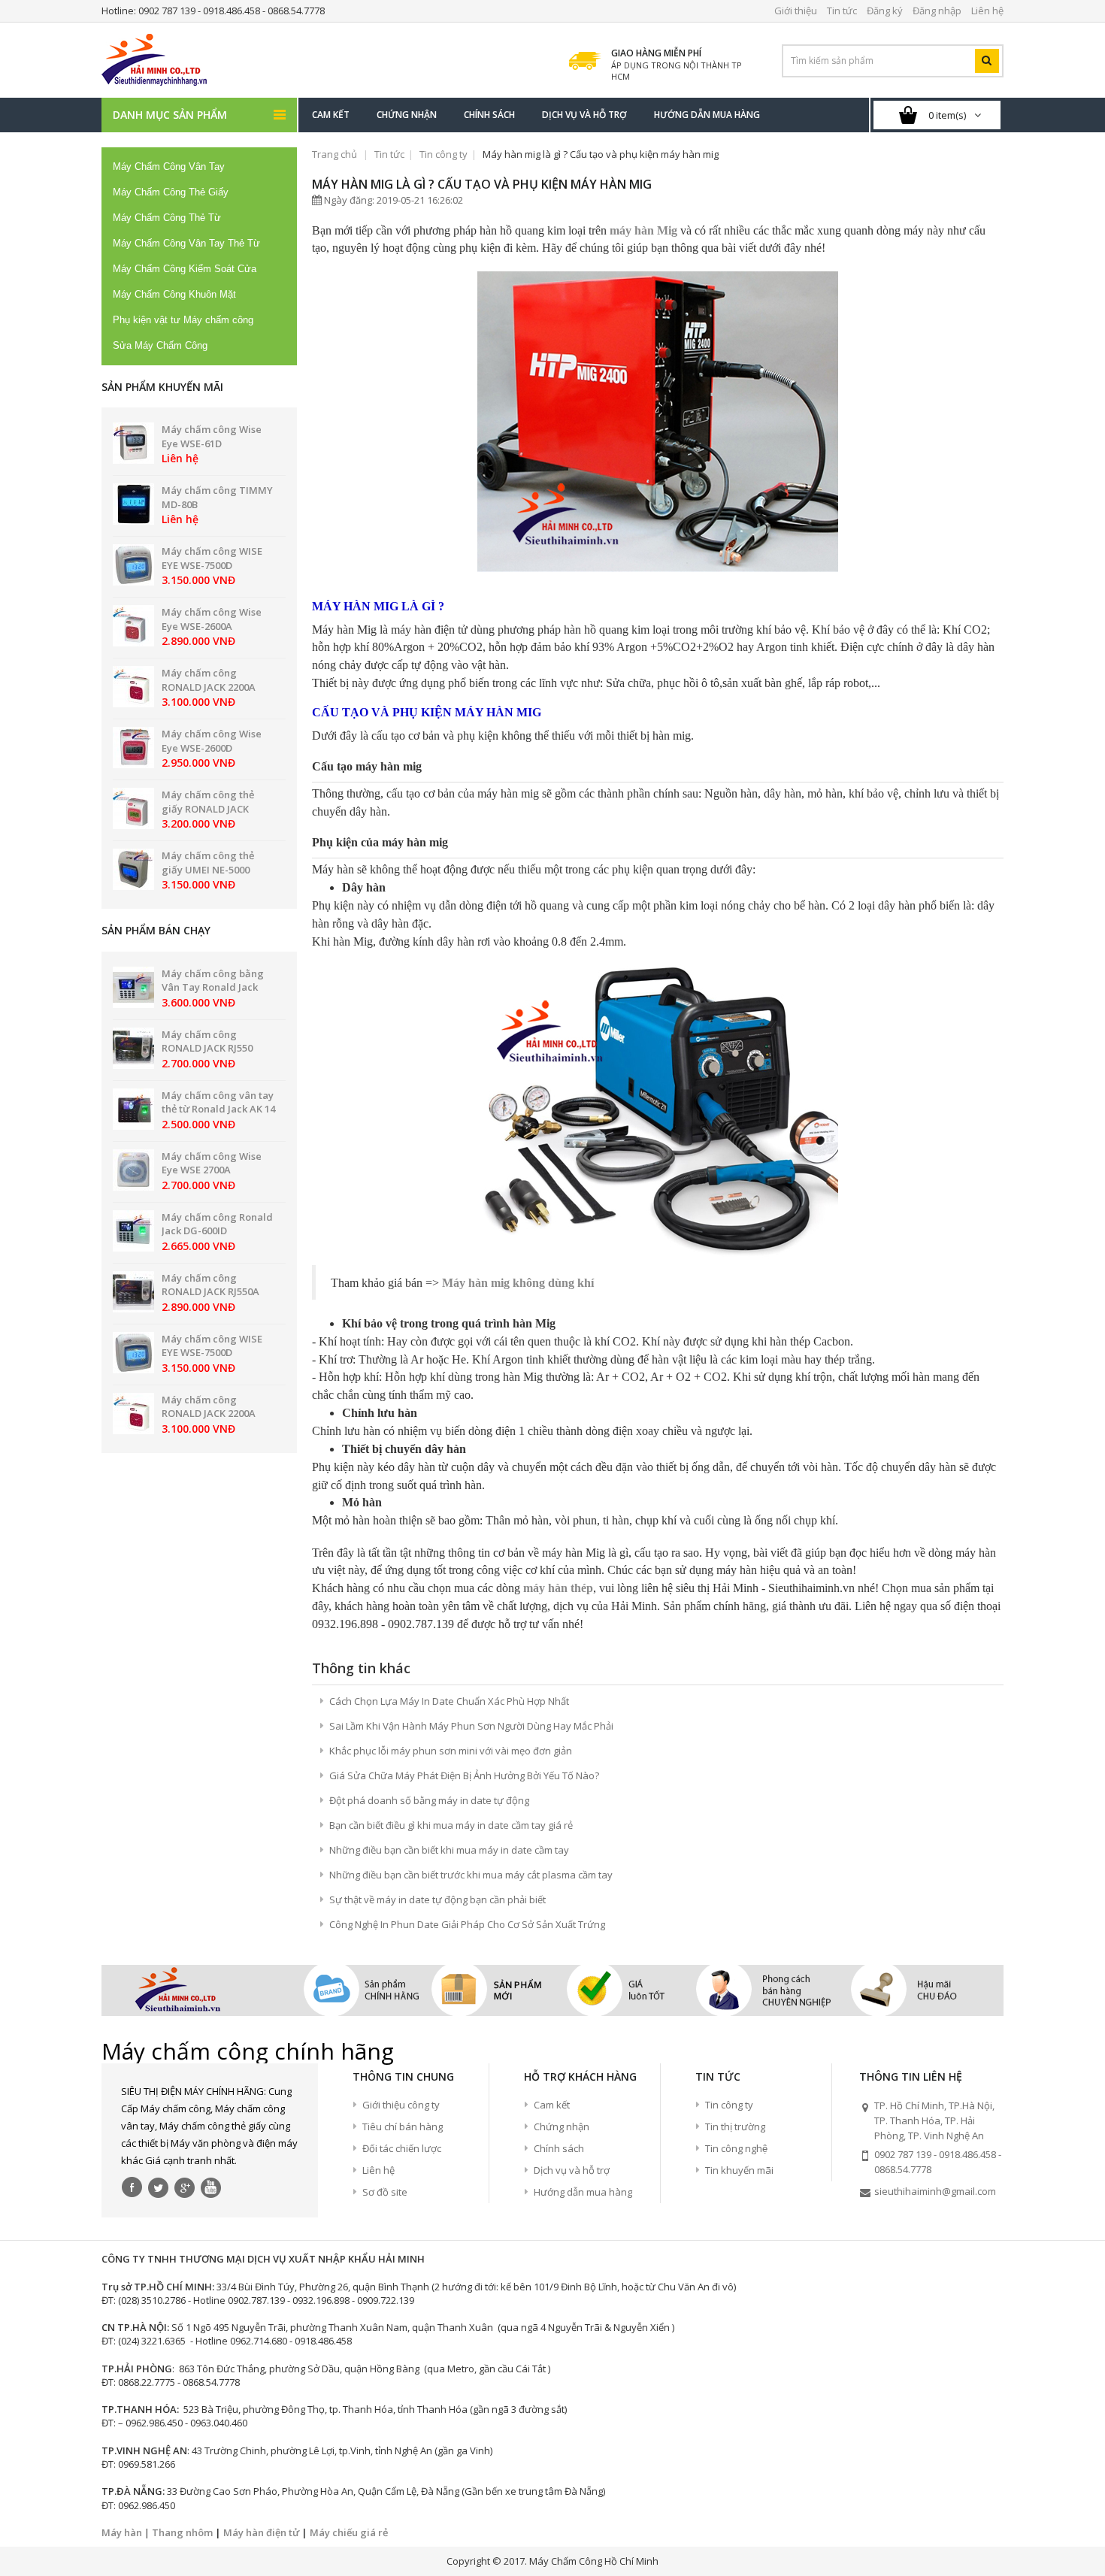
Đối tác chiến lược (402, 2148)
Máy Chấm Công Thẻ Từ (167, 218)
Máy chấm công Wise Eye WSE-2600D (212, 741)
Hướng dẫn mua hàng (583, 2192)
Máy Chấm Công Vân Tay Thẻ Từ (186, 243)
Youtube (211, 2187)
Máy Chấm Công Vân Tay (169, 166)
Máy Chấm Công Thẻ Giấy (171, 192)
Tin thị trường (735, 2126)
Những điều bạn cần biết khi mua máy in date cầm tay (449, 1850)
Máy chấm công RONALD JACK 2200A (209, 680)
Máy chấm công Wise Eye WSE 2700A (212, 1163)
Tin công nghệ (736, 2148)
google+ (185, 2187)
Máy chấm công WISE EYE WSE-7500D (212, 558)
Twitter (159, 2187)
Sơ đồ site (385, 2192)
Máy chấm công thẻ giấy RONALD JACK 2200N (208, 808)
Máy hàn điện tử (261, 2532)
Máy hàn (122, 2532)
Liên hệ (378, 2170)
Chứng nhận (562, 2126)
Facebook (132, 2187)
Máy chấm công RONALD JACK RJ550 (207, 1041)
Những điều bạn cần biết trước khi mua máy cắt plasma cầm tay (471, 1875)
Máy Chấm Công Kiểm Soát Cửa (185, 269)
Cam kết (552, 2105)
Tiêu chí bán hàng (403, 2126)
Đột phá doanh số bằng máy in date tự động (429, 1800)
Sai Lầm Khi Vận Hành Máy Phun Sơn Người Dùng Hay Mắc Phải (471, 1726)
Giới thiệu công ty (401, 2105)
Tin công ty (444, 154)
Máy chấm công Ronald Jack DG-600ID (217, 1224)
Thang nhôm (182, 2532)
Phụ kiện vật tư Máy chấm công (183, 320)
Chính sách (559, 2148)
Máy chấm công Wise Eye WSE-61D (212, 436)
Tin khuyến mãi (739, 2170)
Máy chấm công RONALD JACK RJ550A (210, 1285)
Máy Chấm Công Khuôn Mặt (174, 294)
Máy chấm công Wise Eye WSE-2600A (212, 619)
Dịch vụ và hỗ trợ (572, 2170)
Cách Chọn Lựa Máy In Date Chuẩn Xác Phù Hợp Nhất (449, 1701)
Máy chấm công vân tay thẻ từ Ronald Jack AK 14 (218, 1102)
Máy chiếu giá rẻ (349, 2532)
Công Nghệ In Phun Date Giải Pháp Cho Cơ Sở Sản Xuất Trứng (467, 1924)
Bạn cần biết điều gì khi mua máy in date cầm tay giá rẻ (451, 1825)
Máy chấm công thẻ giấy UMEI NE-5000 (208, 863)
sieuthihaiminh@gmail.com (935, 2191)
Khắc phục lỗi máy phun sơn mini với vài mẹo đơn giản (451, 1751)
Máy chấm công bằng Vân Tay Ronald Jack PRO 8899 (213, 987)
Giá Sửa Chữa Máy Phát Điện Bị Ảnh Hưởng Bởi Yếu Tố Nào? (464, 1775)
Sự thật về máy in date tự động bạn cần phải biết (437, 1899)
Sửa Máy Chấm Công (160, 345)
